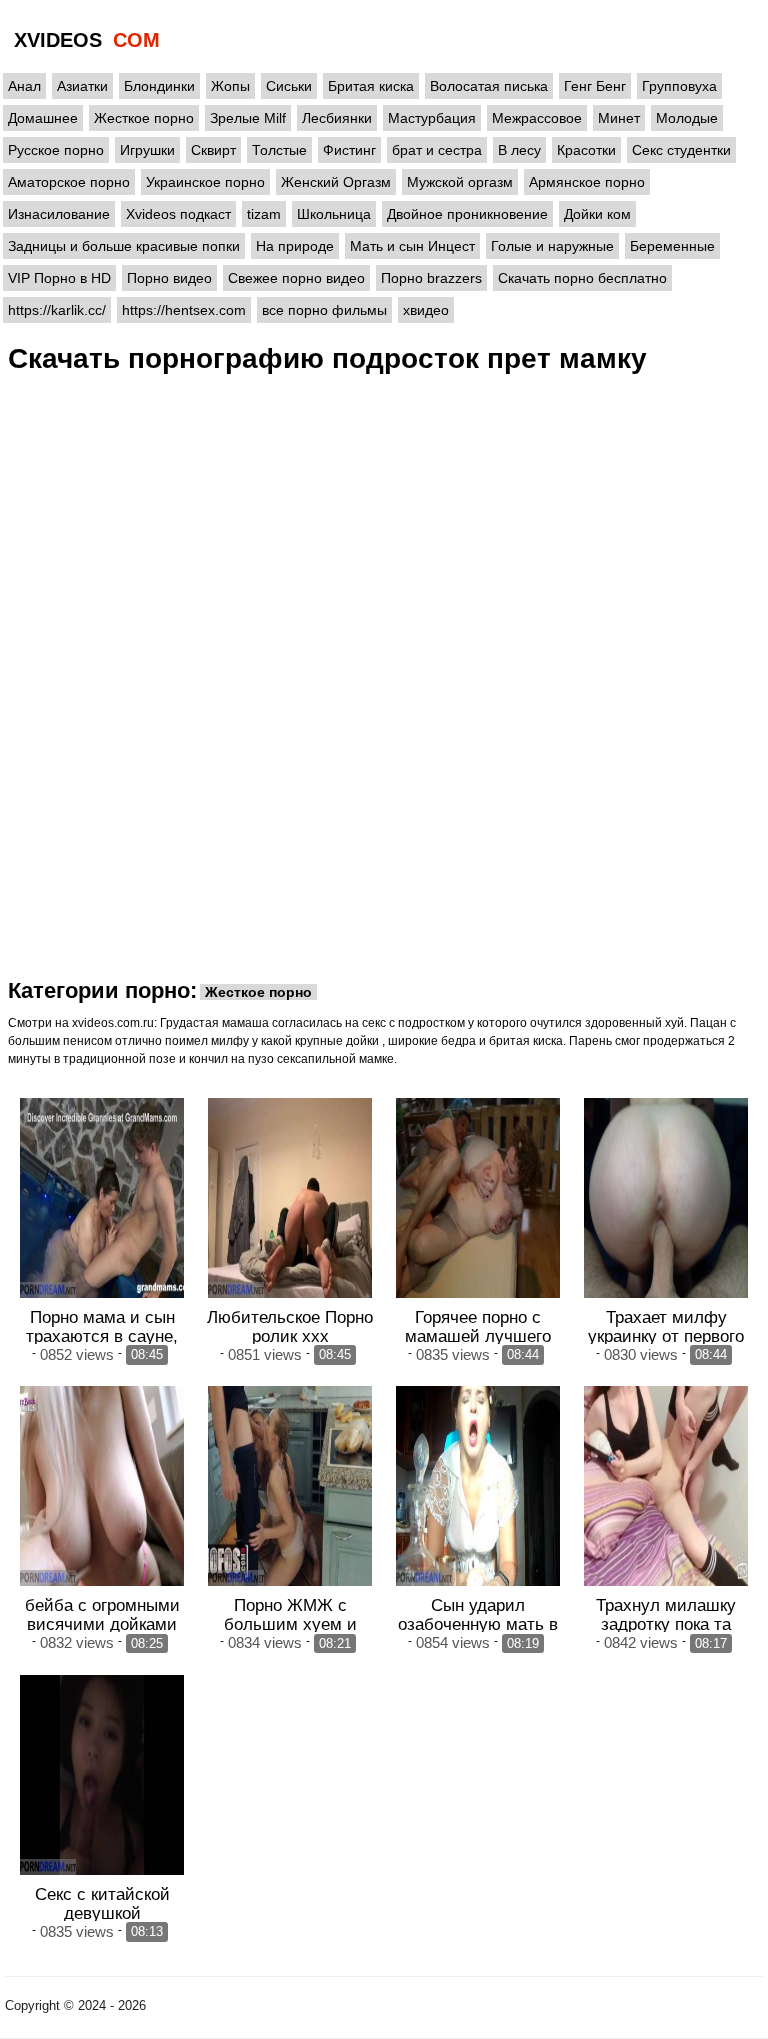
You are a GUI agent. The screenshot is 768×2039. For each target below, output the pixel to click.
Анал (24, 86)
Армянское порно (587, 182)
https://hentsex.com (184, 310)
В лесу (519, 150)
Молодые (687, 118)
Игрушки (147, 150)
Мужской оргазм (460, 182)
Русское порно (56, 150)
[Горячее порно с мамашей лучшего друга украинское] (478, 1198)
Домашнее (43, 118)
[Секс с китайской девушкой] (102, 1775)
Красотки (586, 150)
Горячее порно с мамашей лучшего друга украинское (478, 1336)
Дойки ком (597, 214)
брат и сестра (437, 150)
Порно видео (169, 278)
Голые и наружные (552, 246)
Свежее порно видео (296, 278)
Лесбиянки (337, 118)
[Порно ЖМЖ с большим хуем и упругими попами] (290, 1486)
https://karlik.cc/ (57, 310)
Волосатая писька (489, 86)
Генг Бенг (595, 86)
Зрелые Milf (248, 118)
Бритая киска (371, 86)
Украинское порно (205, 182)
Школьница (334, 214)
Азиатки (82, 86)
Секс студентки (681, 150)
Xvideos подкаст (178, 214)
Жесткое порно (144, 118)
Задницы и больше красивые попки (124, 246)
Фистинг (349, 150)
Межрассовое (537, 118)
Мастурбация (432, 118)
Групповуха (679, 86)
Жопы (230, 86)
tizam (264, 214)
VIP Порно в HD (59, 278)
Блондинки (159, 86)
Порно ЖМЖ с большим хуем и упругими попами (290, 1624)
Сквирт (213, 150)
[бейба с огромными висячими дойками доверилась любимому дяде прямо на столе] (102, 1486)
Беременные (672, 246)
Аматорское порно (69, 182)
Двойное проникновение (467, 214)
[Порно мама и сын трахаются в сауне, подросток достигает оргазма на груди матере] (102, 1198)
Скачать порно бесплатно (582, 278)
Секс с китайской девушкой (102, 1903)
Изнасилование (59, 214)
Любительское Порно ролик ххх (290, 1326)
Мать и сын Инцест (412, 246)
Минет (619, 118)
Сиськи (289, 86)
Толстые (279, 150)
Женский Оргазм (336, 182)
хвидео (426, 310)
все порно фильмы (324, 310)
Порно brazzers (431, 278)
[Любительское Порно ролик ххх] (290, 1198)
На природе (295, 246)
